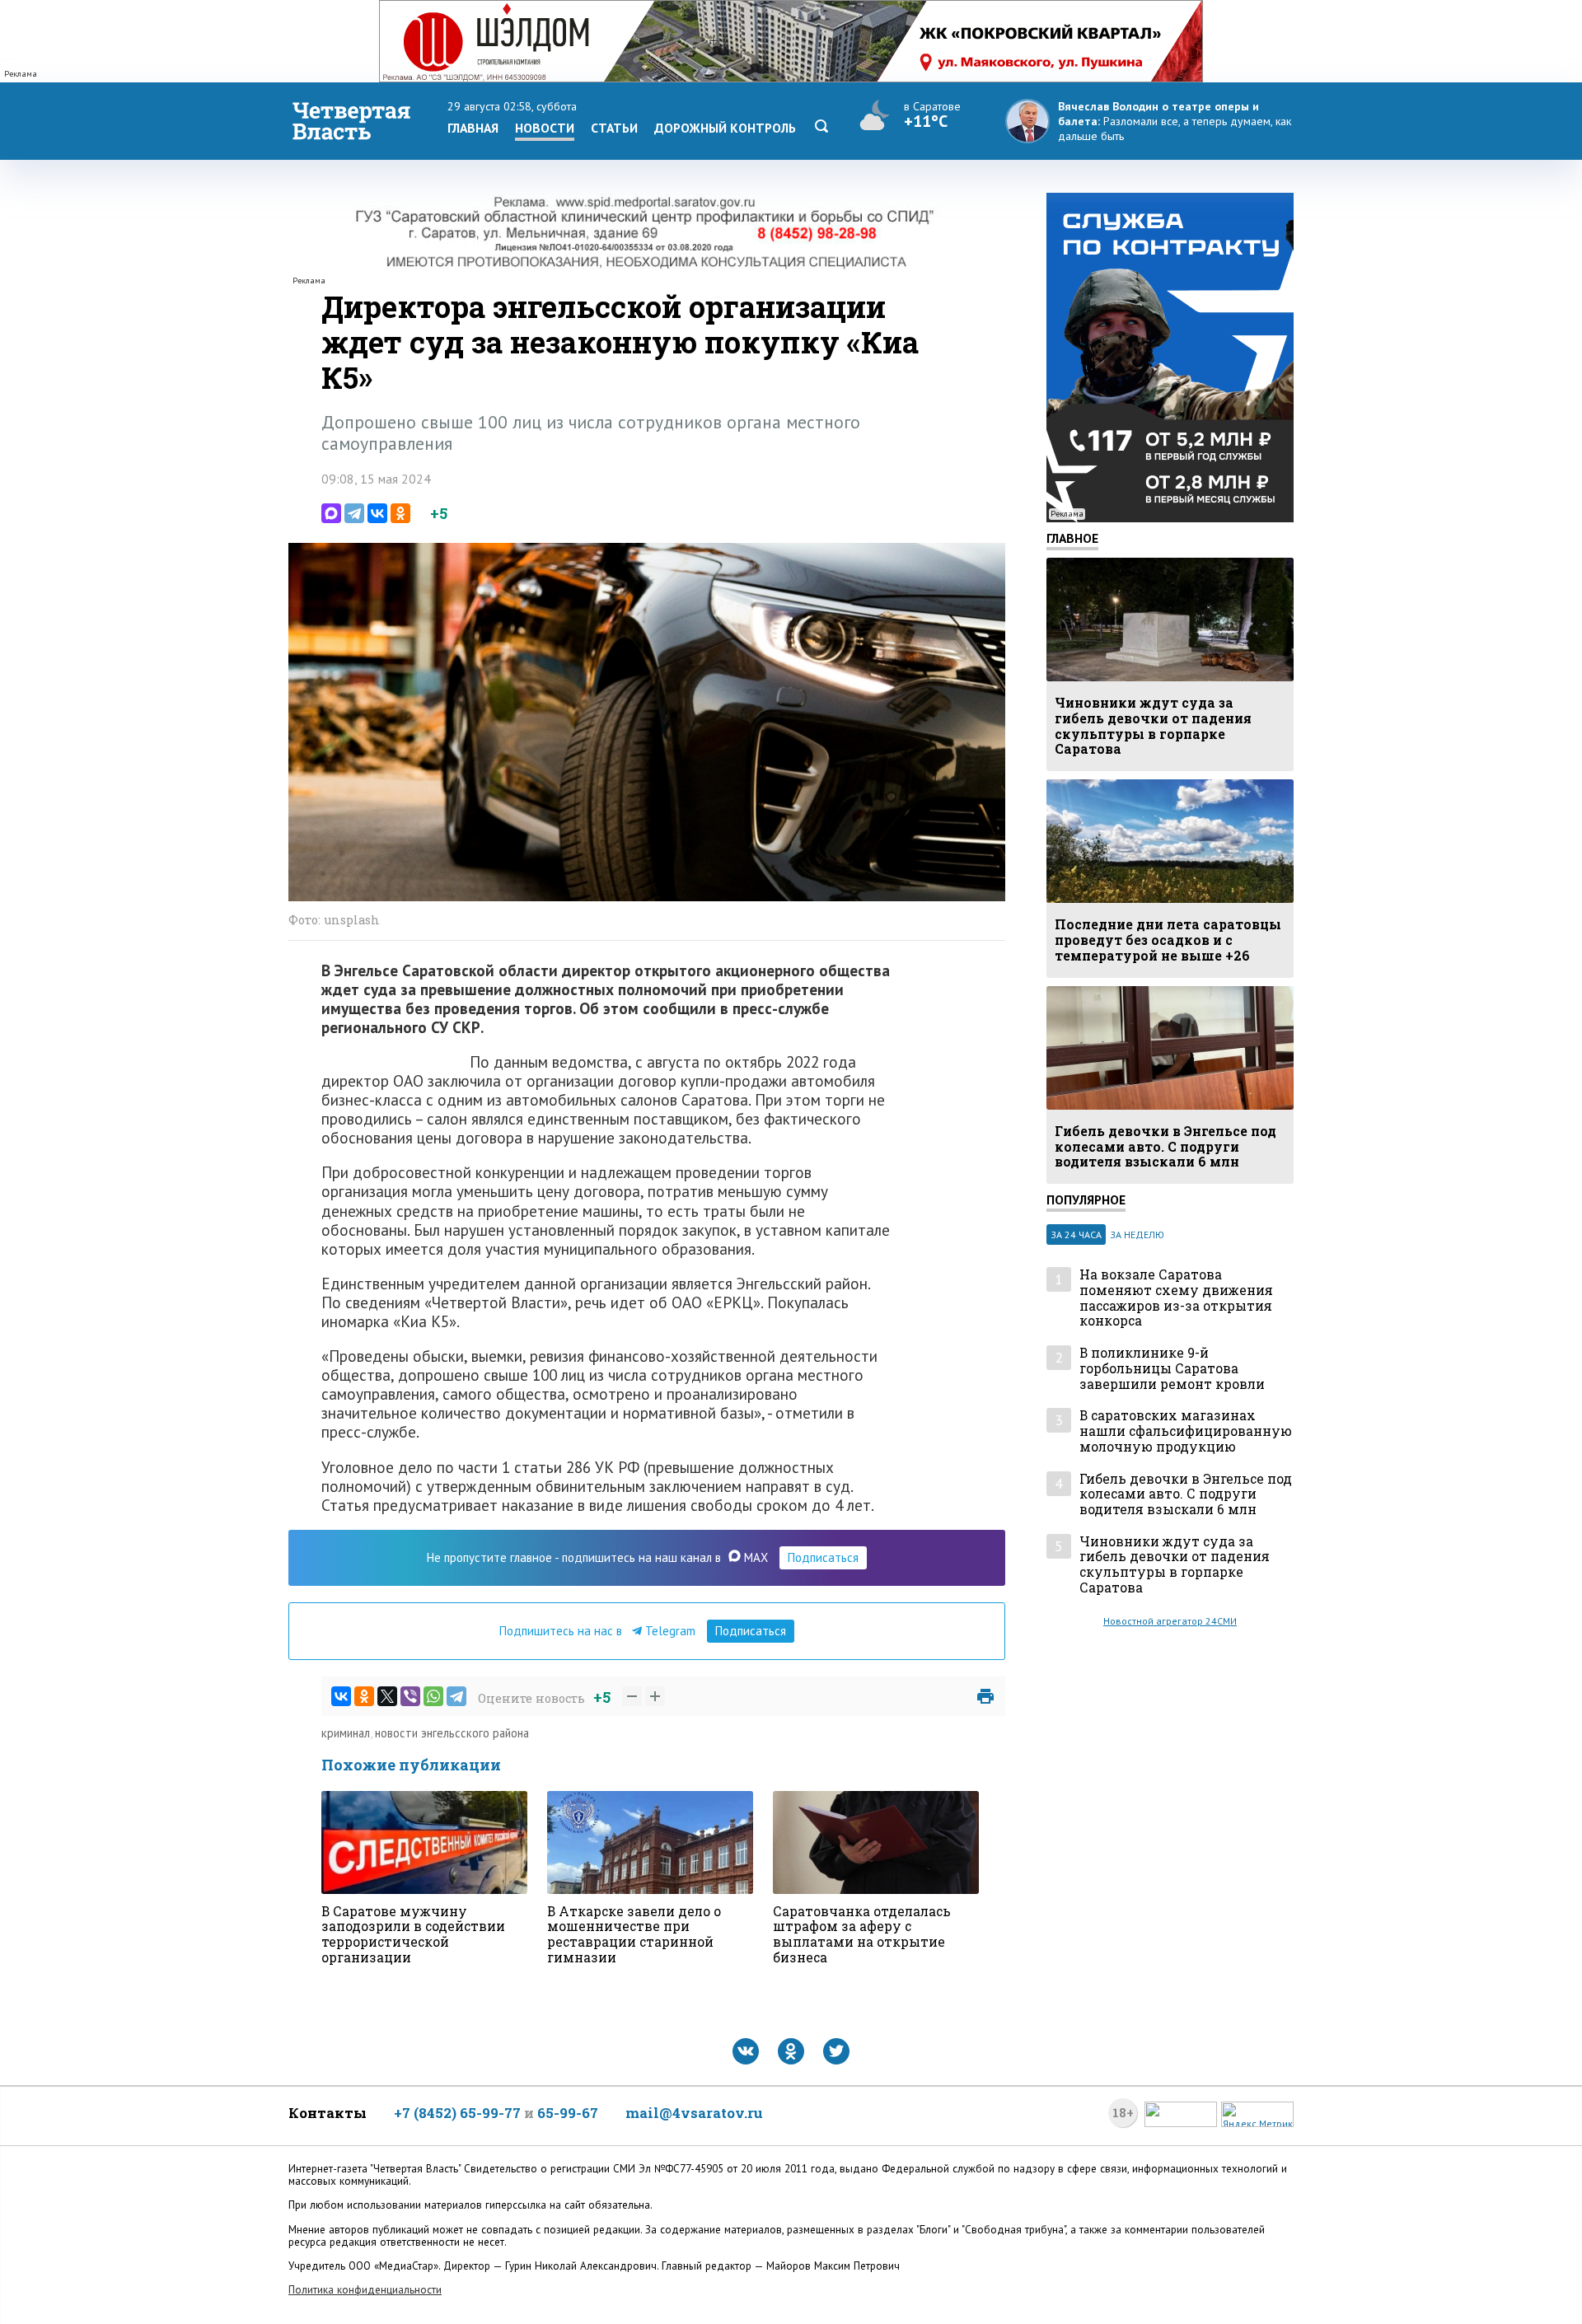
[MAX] (331, 513)
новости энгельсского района (452, 1733)
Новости (545, 128)
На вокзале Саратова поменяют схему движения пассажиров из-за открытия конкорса (1176, 1298)
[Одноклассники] (400, 513)
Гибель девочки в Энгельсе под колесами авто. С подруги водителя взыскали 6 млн (1186, 1494)
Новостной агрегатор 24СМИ (1170, 1621)
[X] (387, 1696)
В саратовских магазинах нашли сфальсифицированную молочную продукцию (1186, 1431)
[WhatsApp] (433, 1696)
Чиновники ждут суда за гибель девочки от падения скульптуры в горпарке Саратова (1175, 1565)
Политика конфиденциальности (365, 2290)
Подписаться (823, 1557)
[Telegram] (354, 513)
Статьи (614, 128)
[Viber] (410, 1696)
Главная (473, 128)
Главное (1072, 538)
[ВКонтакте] (377, 513)
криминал (346, 1733)
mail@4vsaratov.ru (694, 2113)
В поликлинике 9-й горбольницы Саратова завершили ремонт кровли (1172, 1368)
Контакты (328, 2113)
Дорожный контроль (725, 128)
